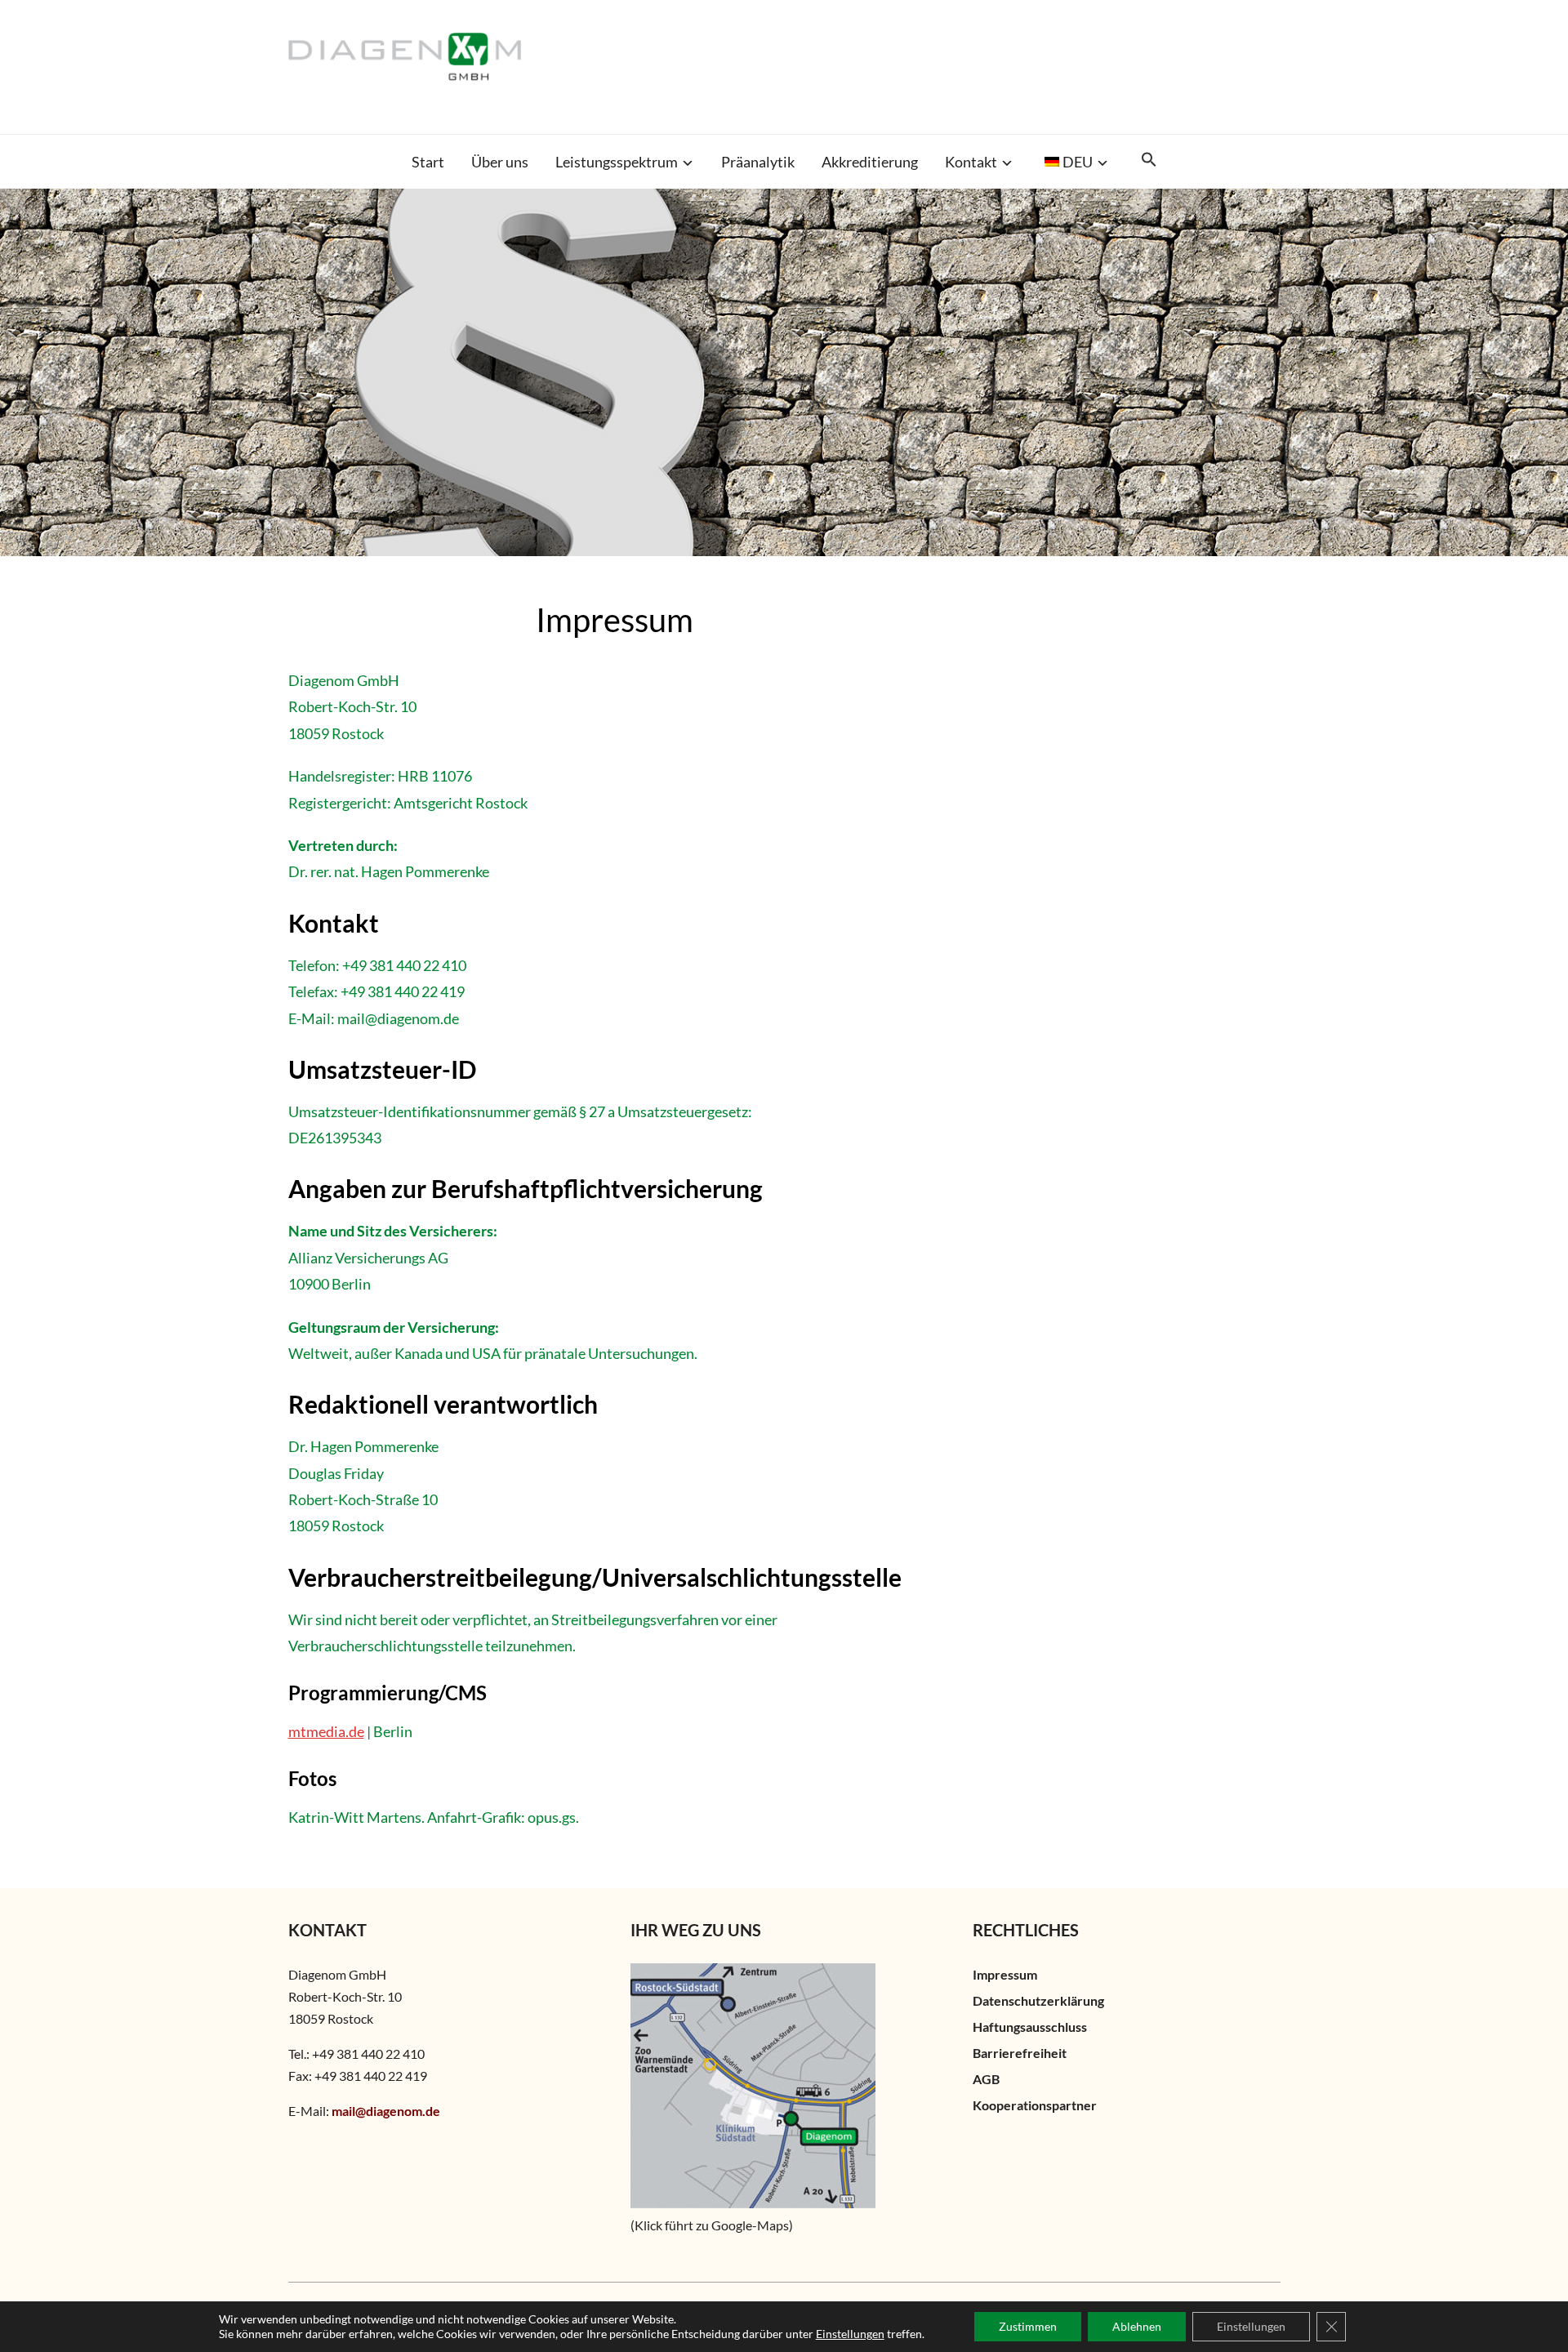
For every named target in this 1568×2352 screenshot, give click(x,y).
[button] (1149, 160)
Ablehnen (1137, 2326)
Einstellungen (850, 2334)
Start (428, 162)
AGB (986, 2079)
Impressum (1005, 1974)
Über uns (500, 162)
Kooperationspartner (1035, 2105)
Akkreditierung (870, 162)
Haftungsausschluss (1030, 2027)
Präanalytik (758, 162)
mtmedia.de (326, 1731)
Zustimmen (1028, 2326)
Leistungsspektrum (617, 162)
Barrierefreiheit (1020, 2053)
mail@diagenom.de (386, 2111)
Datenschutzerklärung (1038, 2000)
